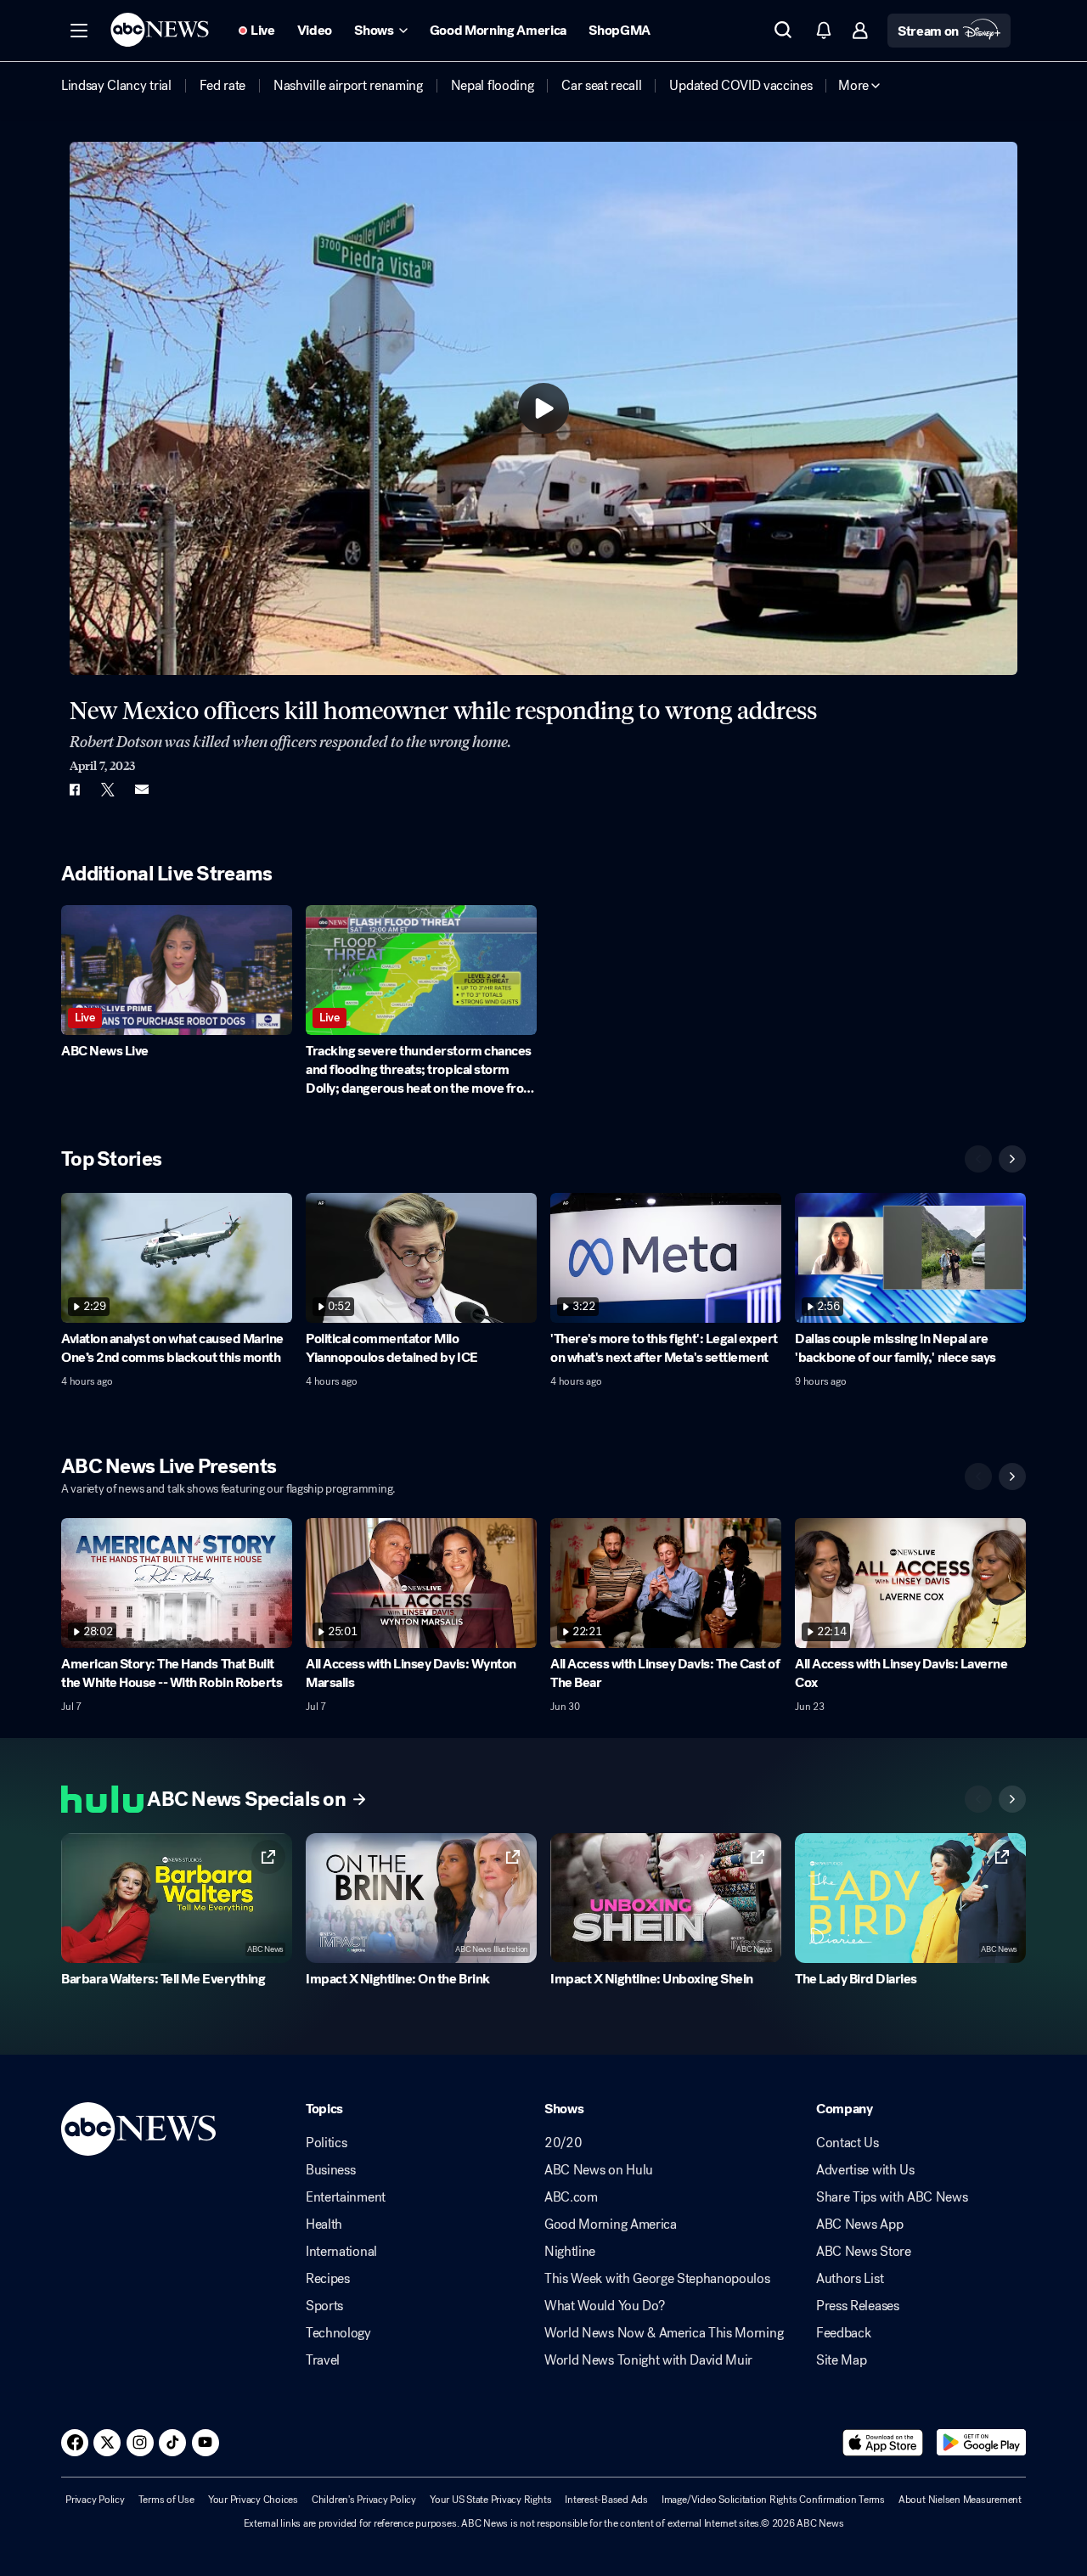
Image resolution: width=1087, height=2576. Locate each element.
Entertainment (346, 2197)
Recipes (328, 2279)
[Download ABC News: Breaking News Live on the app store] (883, 2443)
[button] (79, 31)
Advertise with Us (865, 2170)
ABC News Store (864, 2252)
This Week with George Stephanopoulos (657, 2279)
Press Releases (858, 2306)
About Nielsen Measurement (960, 2500)
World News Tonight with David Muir (648, 2360)
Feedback (843, 2333)
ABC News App (859, 2224)
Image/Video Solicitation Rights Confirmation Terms (773, 2500)
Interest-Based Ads (606, 2500)
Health (324, 2224)
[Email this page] (142, 790)
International (341, 2252)
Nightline (570, 2252)
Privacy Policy (95, 2500)
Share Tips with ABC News (892, 2197)
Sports (324, 2306)
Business (330, 2170)
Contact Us (848, 2143)
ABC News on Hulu (599, 2170)
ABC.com (571, 2197)
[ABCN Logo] (160, 30)
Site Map (841, 2360)
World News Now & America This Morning (664, 2333)
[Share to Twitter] (108, 790)
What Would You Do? (604, 2306)
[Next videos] (1012, 1159)
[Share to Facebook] (74, 790)
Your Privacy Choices (253, 2500)
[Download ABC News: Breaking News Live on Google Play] (981, 2443)
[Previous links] (978, 1799)
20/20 (563, 2143)
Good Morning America (611, 2224)
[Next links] (1012, 1799)
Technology (338, 2333)
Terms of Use (166, 2500)
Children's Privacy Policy (364, 2500)
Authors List (850, 2279)
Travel (323, 2360)
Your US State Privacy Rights (490, 2500)
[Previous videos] (978, 1159)
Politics (326, 2143)
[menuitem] (116, 86)
